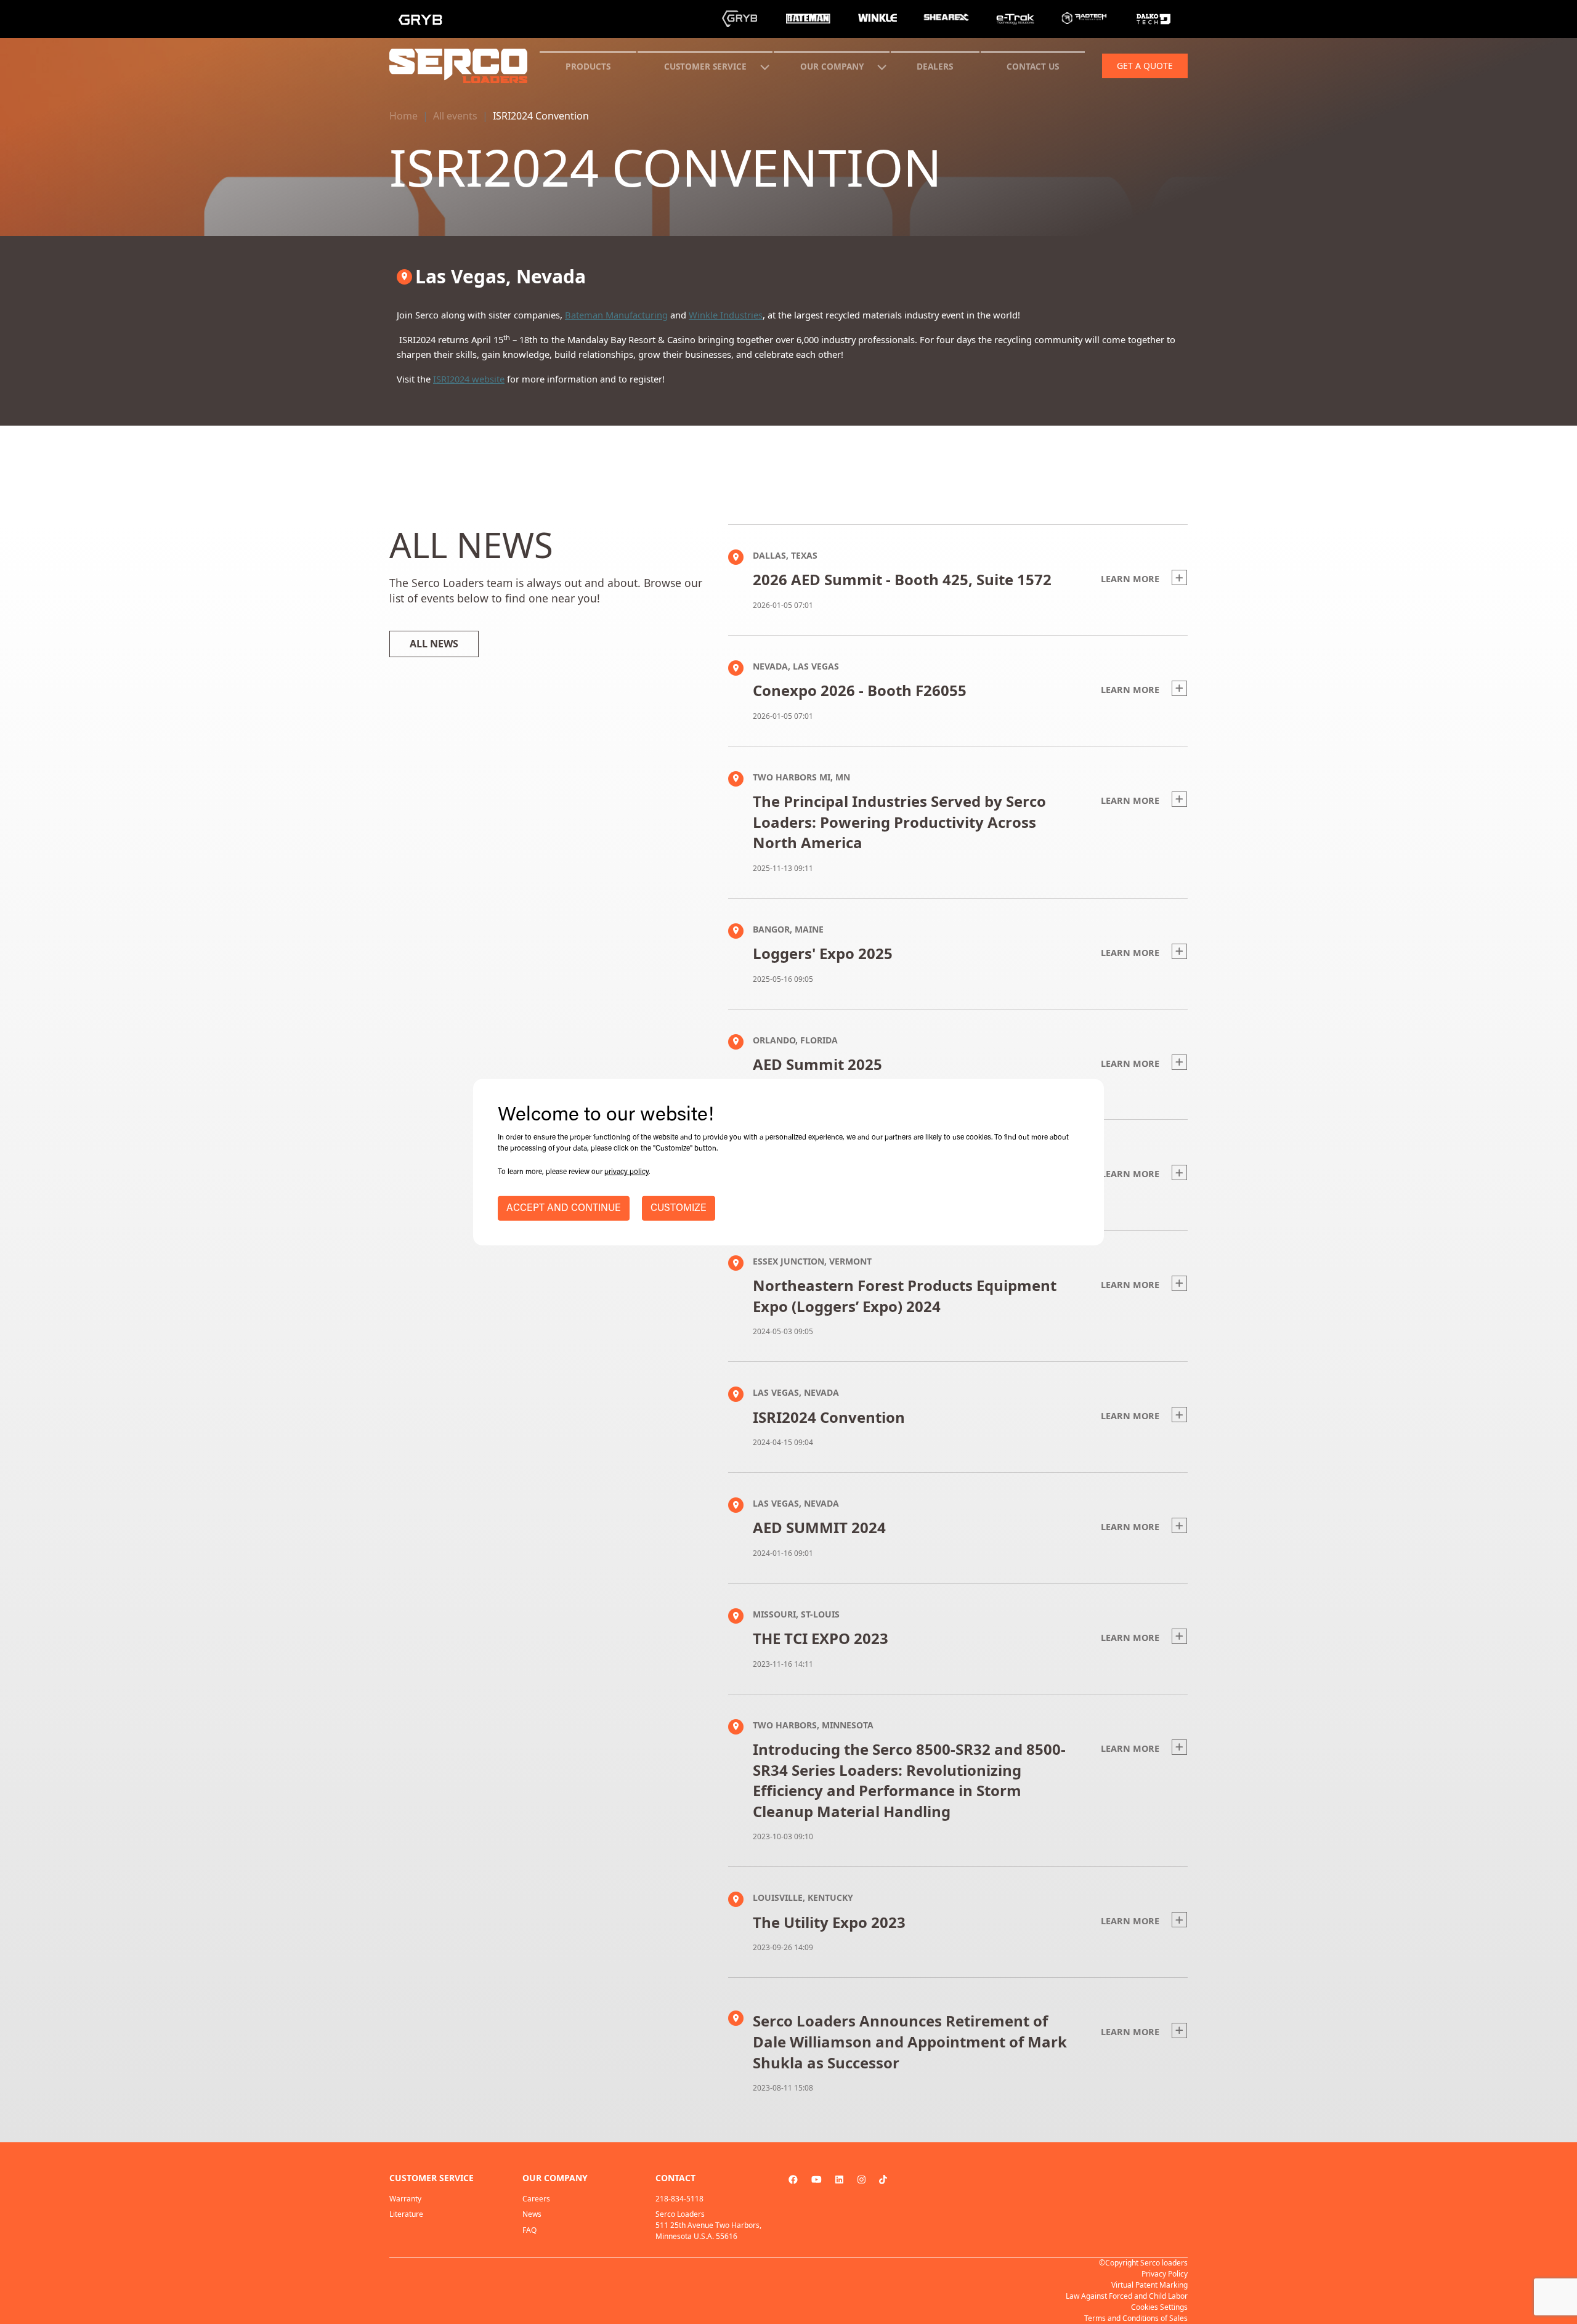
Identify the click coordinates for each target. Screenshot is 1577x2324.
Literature (406, 2214)
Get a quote (1145, 66)
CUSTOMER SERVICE (705, 66)
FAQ (529, 2230)
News (532, 2214)
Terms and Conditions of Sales (1136, 2318)
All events (455, 116)
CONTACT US (1033, 66)
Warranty (405, 2199)
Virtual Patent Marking (1149, 2285)
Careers (536, 2199)
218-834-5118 (679, 2199)
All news (434, 644)
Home (403, 116)
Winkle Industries (726, 315)
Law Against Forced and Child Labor (1127, 2296)
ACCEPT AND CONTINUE (564, 1209)
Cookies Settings (1159, 2307)
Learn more (1131, 579)
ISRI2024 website (469, 379)
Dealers (935, 66)
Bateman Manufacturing (616, 315)
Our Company (832, 66)
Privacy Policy (1165, 2274)
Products (588, 66)
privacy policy (626, 1172)
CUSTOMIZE (679, 1209)
